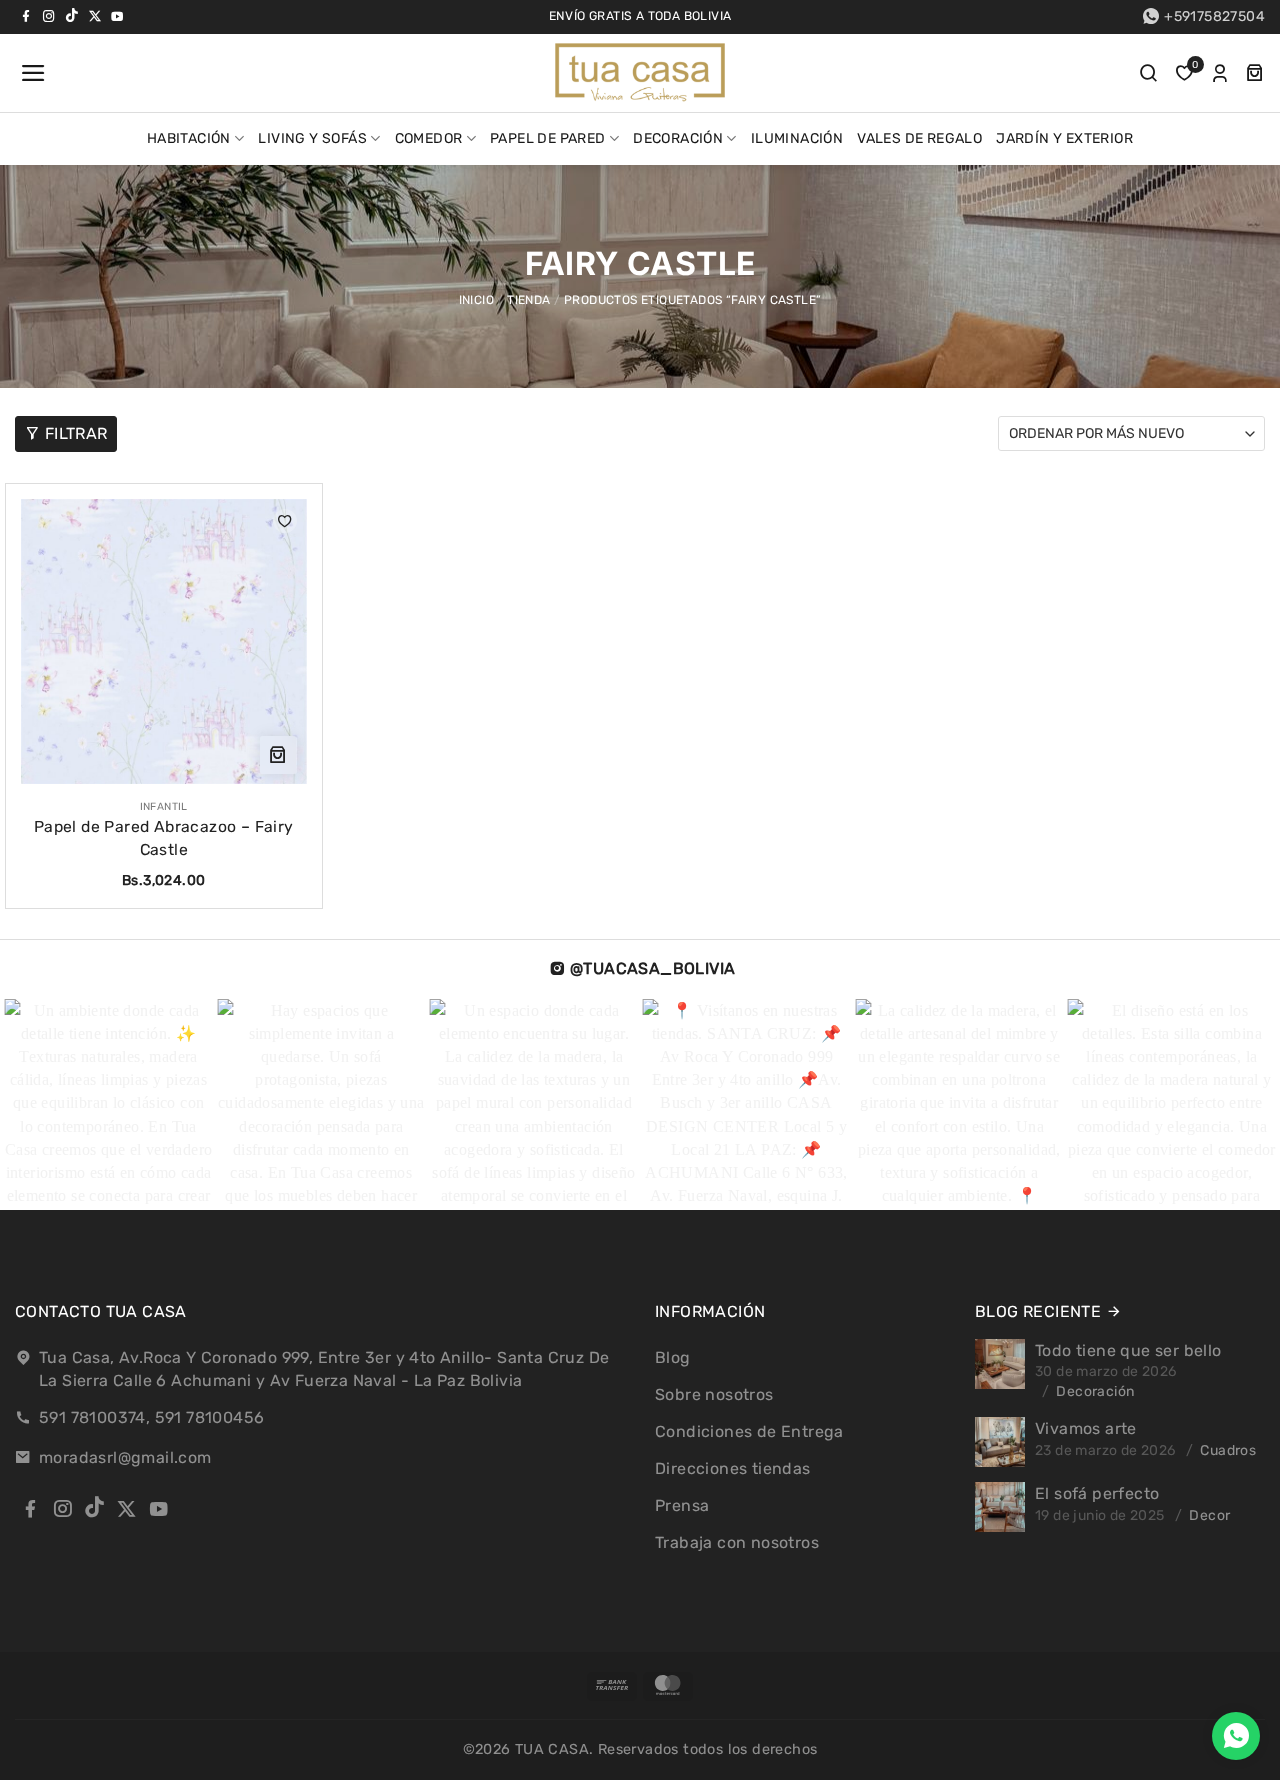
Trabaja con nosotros (737, 1542)
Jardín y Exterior (1064, 138)
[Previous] (50, 1105)
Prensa (682, 1505)
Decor (1209, 1515)
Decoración (678, 138)
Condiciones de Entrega (749, 1431)
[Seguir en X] (95, 16)
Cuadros (1228, 1450)
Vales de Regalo (919, 138)
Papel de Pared (548, 138)
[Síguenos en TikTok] (72, 16)
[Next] (1218, 1105)
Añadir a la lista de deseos (285, 521)
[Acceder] (1220, 73)
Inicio (476, 300)
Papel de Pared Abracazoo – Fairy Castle (164, 838)
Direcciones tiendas (733, 1468)
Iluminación (797, 138)
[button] (31, 73)
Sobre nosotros (714, 1394)
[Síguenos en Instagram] (49, 16)
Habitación (189, 138)
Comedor (429, 138)
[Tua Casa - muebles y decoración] (640, 73)
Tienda (528, 300)
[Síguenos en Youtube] (117, 16)
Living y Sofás (312, 138)
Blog (673, 1357)
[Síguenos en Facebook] (26, 16)
